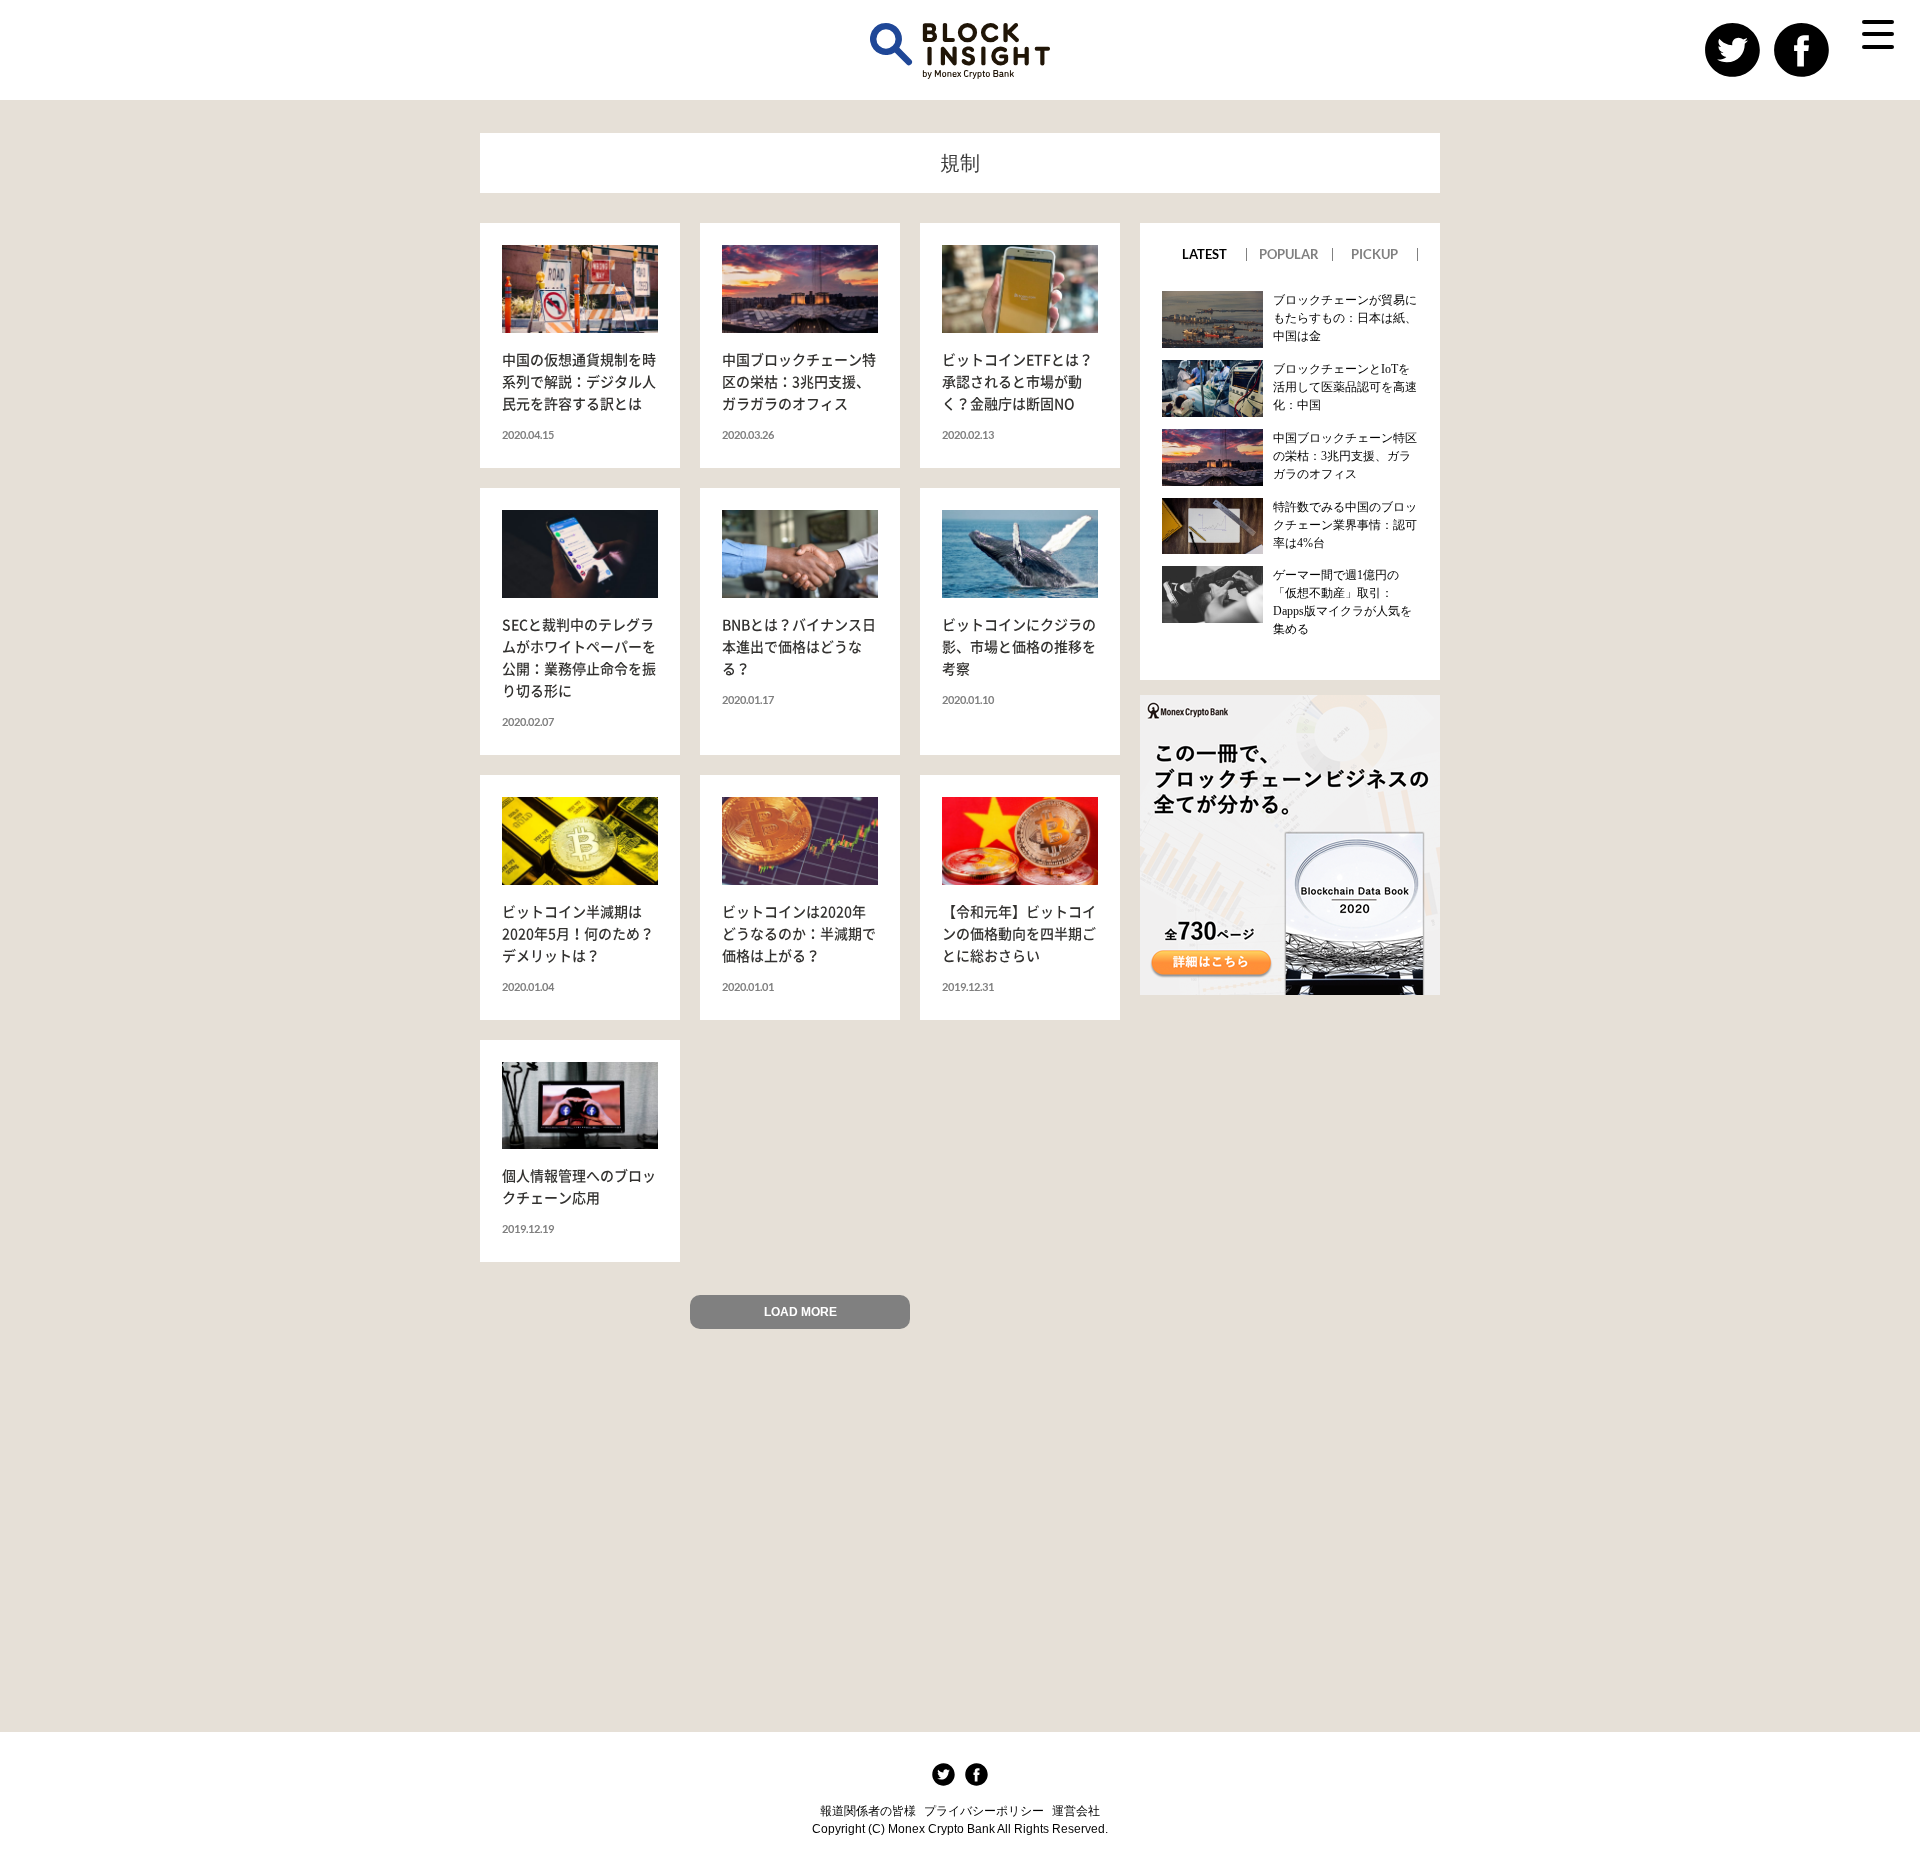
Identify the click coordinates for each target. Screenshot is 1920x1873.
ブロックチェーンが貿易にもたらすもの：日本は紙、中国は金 (1345, 318)
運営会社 (1076, 1811)
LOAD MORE (800, 1312)
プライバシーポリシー (984, 1811)
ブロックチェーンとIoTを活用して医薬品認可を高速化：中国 (1345, 387)
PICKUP (1374, 254)
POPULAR (1289, 254)
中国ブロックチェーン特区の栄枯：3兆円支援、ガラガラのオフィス (1345, 456)
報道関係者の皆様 (868, 1811)
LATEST (1204, 254)
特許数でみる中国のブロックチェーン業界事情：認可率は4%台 (1345, 525)
